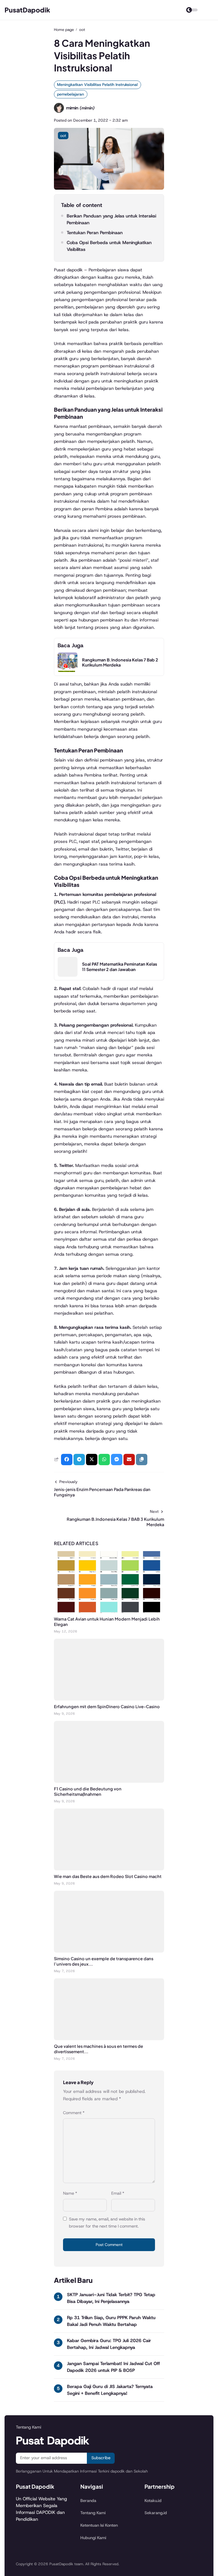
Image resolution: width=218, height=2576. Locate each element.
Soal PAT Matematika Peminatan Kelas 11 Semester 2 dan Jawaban (120, 967)
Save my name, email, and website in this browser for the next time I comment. (107, 2223)
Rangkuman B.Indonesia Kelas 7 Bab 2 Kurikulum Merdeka (120, 662)
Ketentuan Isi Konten (99, 2525)
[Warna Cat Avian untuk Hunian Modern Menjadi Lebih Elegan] (109, 1611)
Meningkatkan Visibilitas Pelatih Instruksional (97, 84)
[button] (142, 1460)
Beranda (88, 2501)
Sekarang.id (156, 2513)
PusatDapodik (27, 10)
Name (70, 2193)
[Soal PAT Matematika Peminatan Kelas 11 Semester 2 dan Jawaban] (68, 975)
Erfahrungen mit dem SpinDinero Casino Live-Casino (107, 1706)
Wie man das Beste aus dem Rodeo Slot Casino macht (108, 1876)
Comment (74, 2113)
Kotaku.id (153, 2501)
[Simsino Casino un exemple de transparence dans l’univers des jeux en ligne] (109, 1951)
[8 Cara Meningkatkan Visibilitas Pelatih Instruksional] (109, 188)
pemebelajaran (71, 94)
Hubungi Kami (93, 2538)
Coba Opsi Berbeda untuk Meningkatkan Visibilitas (109, 246)
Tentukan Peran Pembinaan (95, 233)
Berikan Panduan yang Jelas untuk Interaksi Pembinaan (111, 219)
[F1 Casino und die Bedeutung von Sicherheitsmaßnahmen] (109, 1781)
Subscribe (101, 2458)
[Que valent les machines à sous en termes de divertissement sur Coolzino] (109, 2039)
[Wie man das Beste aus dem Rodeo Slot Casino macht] (109, 1869)
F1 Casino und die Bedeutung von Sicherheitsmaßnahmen (88, 1791)
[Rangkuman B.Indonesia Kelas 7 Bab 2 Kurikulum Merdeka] (68, 671)
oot (63, 136)
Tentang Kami (93, 2513)
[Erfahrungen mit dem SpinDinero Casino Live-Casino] (109, 1699)
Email (118, 2193)
